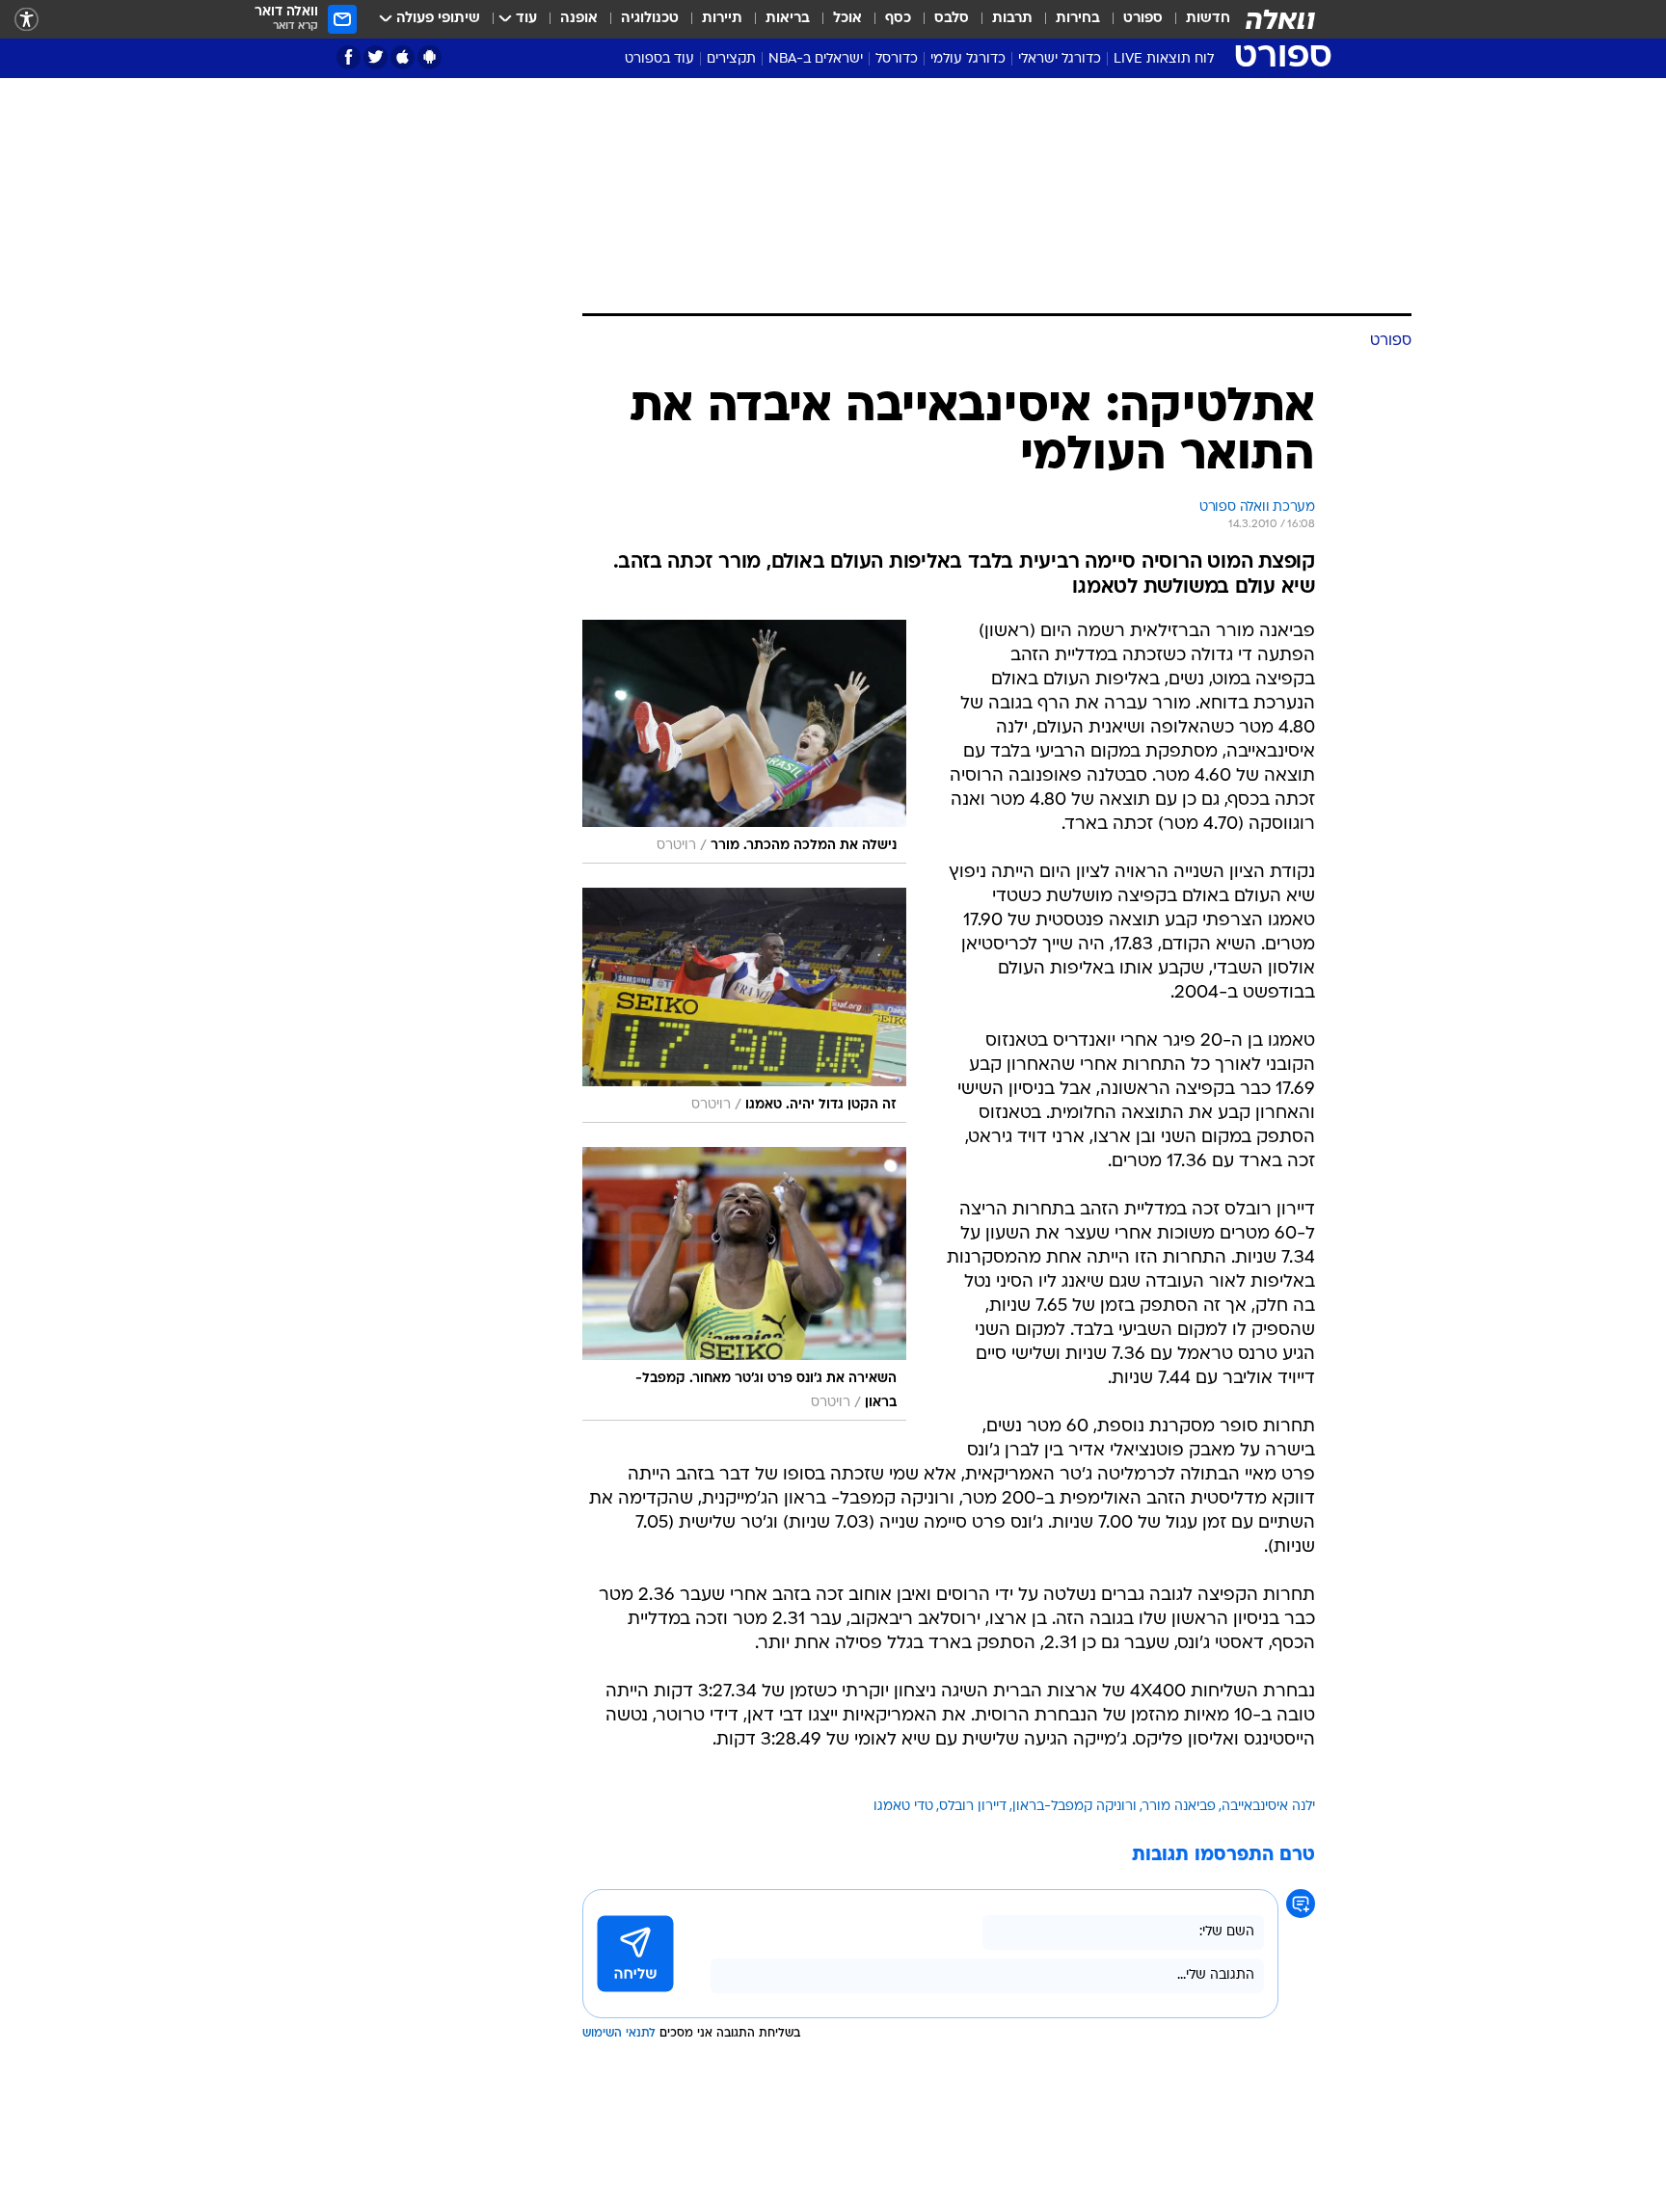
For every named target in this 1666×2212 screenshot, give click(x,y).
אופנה (579, 19)
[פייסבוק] (349, 57)
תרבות (1012, 19)
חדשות (1208, 19)
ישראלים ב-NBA (816, 59)
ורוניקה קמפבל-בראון (1075, 1807)
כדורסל (897, 59)
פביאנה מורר (1179, 1807)
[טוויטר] (376, 57)
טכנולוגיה (650, 19)
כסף (898, 19)
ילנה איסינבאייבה (1268, 1807)
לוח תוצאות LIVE (1164, 59)
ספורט (1143, 19)
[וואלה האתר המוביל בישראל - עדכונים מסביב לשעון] (1280, 19)
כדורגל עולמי (968, 59)
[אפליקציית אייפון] (403, 57)
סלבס (952, 19)
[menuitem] (1196, 19)
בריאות (788, 19)
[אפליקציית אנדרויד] (430, 57)
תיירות (722, 19)
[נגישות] (27, 20)
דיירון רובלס (973, 1807)
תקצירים (731, 59)
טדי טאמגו (903, 1807)
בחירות (1078, 19)
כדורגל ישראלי (1060, 59)
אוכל (847, 19)
